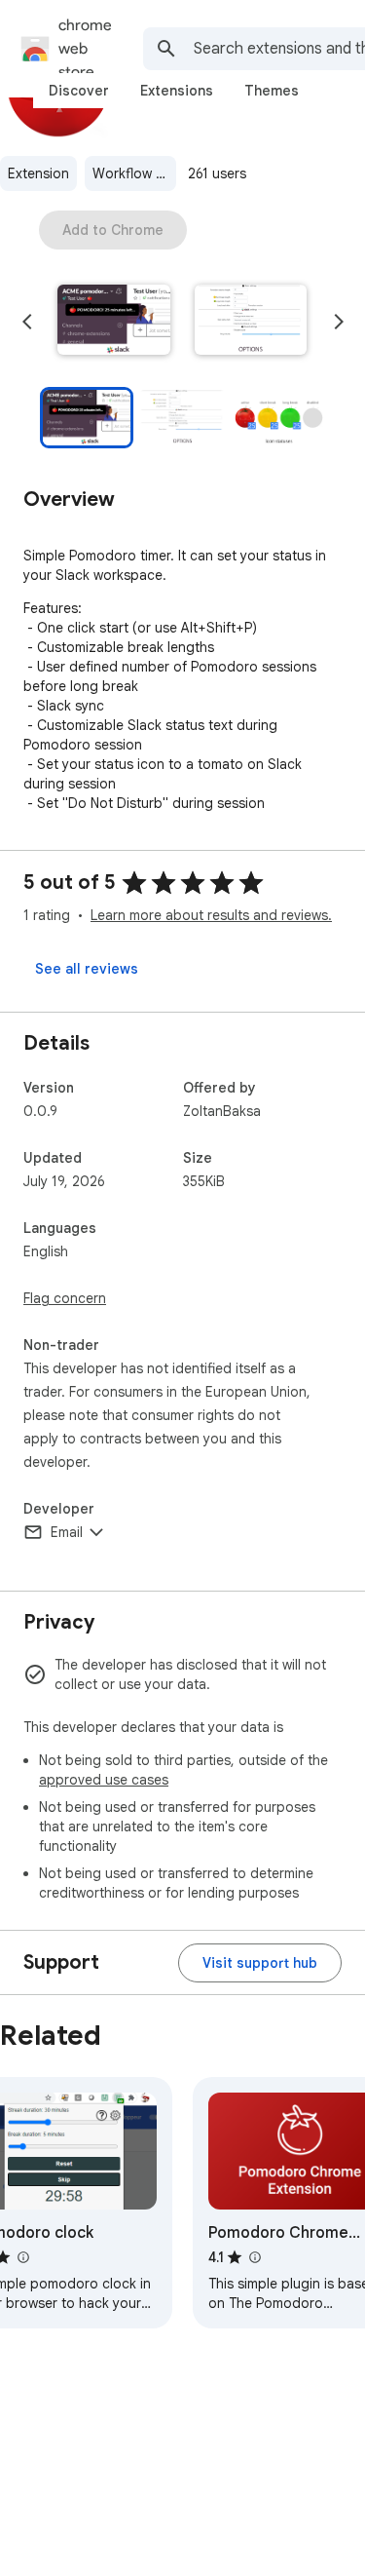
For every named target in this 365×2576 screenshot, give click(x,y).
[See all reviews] (87, 969)
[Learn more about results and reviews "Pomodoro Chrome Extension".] (254, 2257)
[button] (114, 322)
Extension (38, 173)
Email (67, 1532)
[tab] (79, 91)
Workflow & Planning (134, 173)
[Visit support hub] (260, 1963)
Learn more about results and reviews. (211, 915)
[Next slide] (339, 322)
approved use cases (104, 1780)
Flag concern (65, 1298)
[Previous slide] (27, 322)
